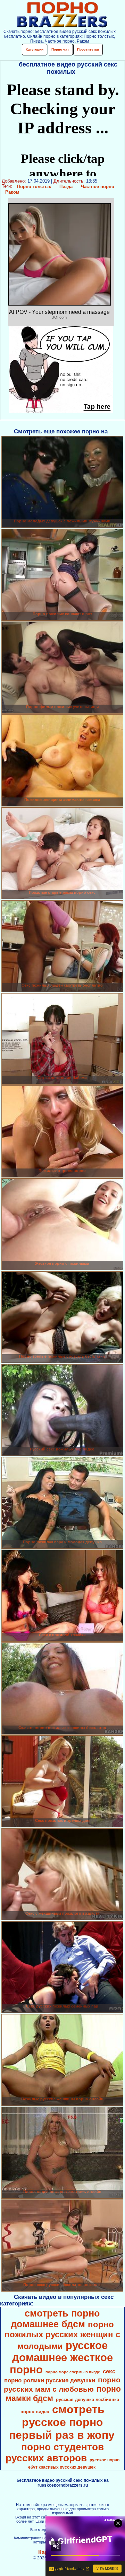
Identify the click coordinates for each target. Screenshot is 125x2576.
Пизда (66, 187)
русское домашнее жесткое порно (61, 2357)
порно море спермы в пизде (73, 2372)
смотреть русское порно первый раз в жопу (62, 2422)
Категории (35, 49)
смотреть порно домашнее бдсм (55, 2319)
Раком (12, 192)
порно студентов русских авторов (55, 2453)
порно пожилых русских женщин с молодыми (62, 2335)
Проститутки (88, 49)
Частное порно (98, 187)
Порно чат (60, 49)
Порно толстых (34, 187)
